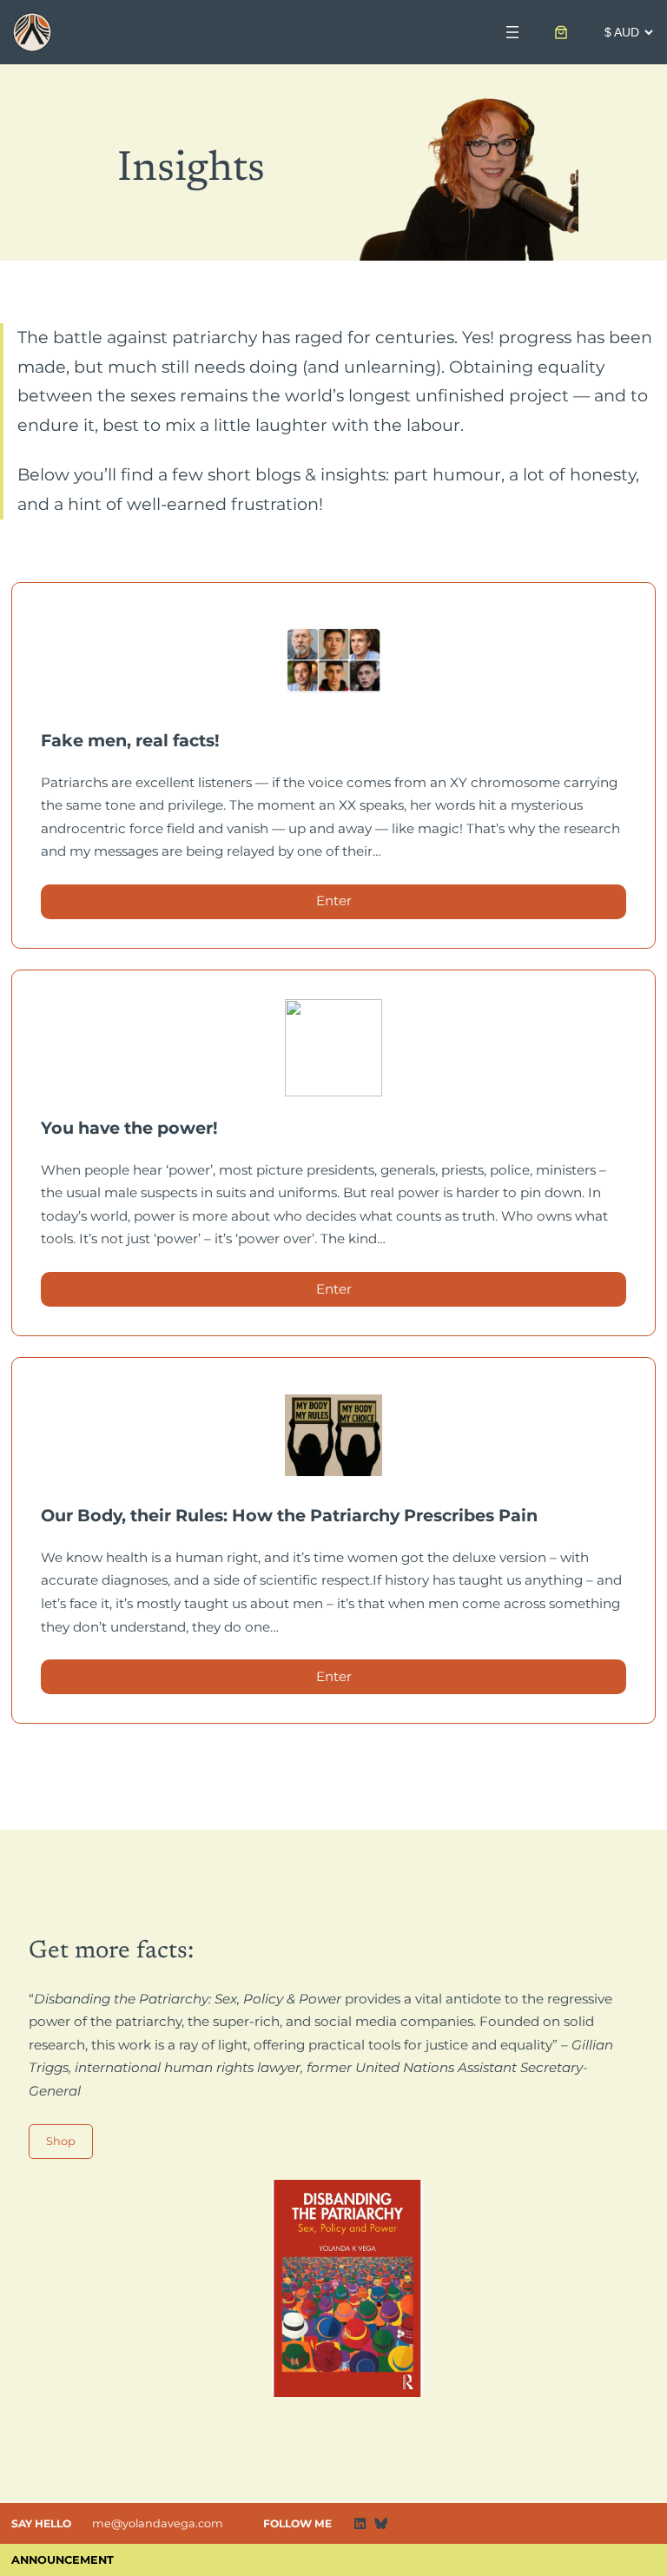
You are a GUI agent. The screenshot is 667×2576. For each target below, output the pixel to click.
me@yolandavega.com (158, 2523)
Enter (351, 905)
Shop (61, 2141)
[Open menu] (512, 32)
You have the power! (129, 1128)
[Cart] (561, 32)
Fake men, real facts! (130, 740)
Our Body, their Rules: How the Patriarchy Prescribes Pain (289, 1515)
